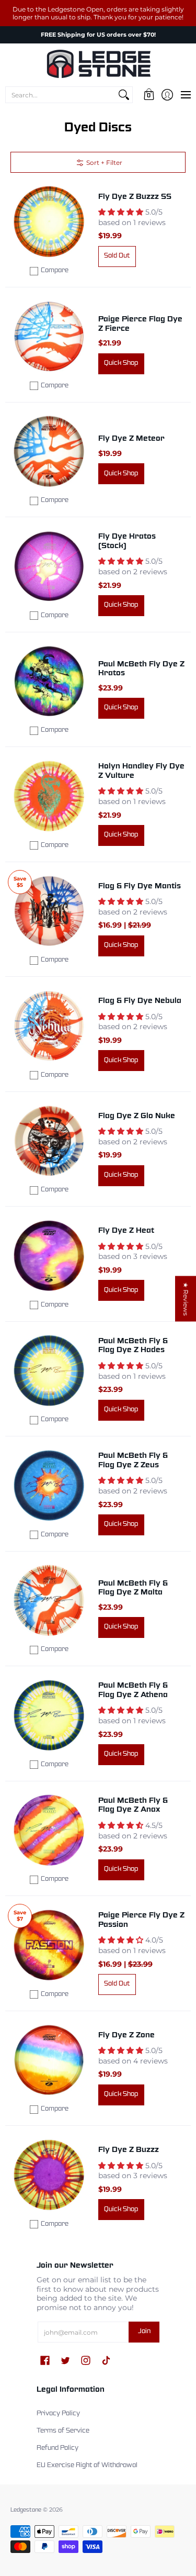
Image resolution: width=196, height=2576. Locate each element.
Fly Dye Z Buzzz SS (135, 197)
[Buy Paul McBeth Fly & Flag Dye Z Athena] (49, 1715)
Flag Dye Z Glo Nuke (137, 1116)
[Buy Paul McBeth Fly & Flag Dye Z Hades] (49, 1371)
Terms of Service (63, 2431)
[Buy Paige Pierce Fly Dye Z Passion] (49, 1945)
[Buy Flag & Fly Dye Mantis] (49, 911)
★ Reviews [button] (186, 1299)
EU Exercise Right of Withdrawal (87, 2466)
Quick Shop (121, 363)
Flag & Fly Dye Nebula (140, 1001)
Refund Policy (57, 2448)
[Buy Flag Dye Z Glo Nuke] (49, 1141)
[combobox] (61, 95)
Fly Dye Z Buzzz (129, 2150)
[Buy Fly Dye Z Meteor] (49, 452)
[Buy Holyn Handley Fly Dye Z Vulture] (49, 796)
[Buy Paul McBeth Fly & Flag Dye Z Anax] (49, 1831)
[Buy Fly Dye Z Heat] (49, 1256)
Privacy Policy (58, 2414)
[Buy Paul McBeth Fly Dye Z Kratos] (49, 682)
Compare (55, 271)
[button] (149, 95)
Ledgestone (26, 2510)
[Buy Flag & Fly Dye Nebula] (49, 1026)
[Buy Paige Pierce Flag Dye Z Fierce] (49, 337)
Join (144, 2332)
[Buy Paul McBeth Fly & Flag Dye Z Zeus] (49, 1486)
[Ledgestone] (98, 64)
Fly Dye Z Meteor (131, 439)
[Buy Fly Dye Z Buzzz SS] (49, 222)
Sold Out (117, 256)
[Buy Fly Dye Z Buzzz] (49, 2175)
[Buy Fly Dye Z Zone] (49, 2060)
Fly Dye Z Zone (126, 2035)
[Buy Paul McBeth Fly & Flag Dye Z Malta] (49, 1601)
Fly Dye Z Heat (126, 1231)
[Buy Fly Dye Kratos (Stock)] (49, 566)
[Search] (124, 95)
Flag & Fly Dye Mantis (140, 886)
